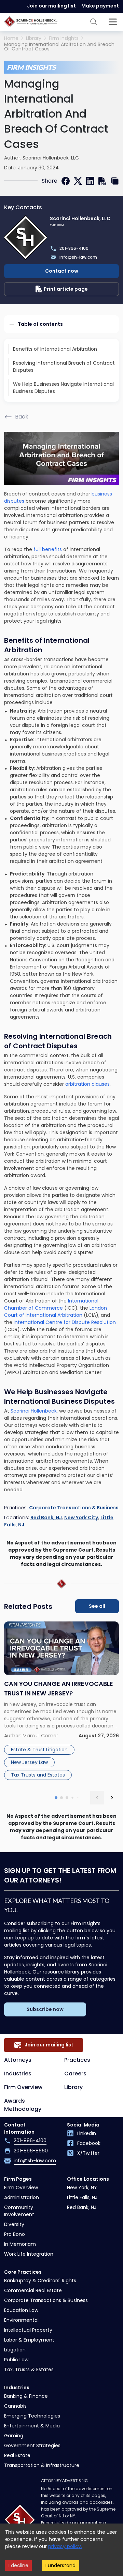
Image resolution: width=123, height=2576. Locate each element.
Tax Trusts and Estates (38, 1775)
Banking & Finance (26, 2396)
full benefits (48, 549)
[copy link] (115, 181)
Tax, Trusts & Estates (29, 2369)
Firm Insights (64, 38)
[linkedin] (90, 181)
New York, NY (82, 2188)
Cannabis (15, 2406)
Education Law (21, 2310)
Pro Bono (15, 2234)
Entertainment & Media (32, 2426)
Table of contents (40, 324)
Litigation (15, 2350)
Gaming (14, 2436)
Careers (75, 2074)
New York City (81, 1518)
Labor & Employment (29, 2340)
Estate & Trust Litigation (39, 1750)
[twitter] (78, 181)
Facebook (89, 2143)
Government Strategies (32, 2445)
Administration (22, 2197)
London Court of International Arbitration (56, 1312)
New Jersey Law (29, 1762)
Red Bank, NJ (46, 1518)
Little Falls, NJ (82, 2197)
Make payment (100, 6)
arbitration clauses (87, 1084)
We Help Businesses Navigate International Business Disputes (63, 388)
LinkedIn (87, 2133)
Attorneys (18, 2060)
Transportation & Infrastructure (42, 2465)
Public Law (16, 2360)
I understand (60, 2565)
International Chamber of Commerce (51, 1304)
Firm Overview (23, 2087)
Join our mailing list (51, 6)
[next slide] (112, 1798)
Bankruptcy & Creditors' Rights (40, 2281)
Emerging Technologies (32, 2416)
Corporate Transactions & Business (74, 1508)
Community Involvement (19, 2211)
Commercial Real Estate (33, 2290)
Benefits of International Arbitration (55, 349)
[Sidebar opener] (113, 22)
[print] (102, 181)
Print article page (66, 289)
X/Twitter (88, 2153)
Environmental (21, 2320)
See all (97, 1606)
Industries (18, 2074)
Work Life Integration (29, 2254)
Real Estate (17, 2455)
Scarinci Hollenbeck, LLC (51, 158)
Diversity (14, 2224)
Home (11, 38)
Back (22, 417)
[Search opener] (94, 22)
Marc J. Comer (40, 1736)
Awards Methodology (23, 2105)
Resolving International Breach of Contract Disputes (64, 367)
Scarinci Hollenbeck (34, 1411)
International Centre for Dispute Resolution (65, 1322)
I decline (18, 2565)
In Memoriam (20, 2244)
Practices (77, 2060)
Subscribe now (45, 2009)
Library (34, 38)
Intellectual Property (28, 2330)
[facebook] (66, 181)
